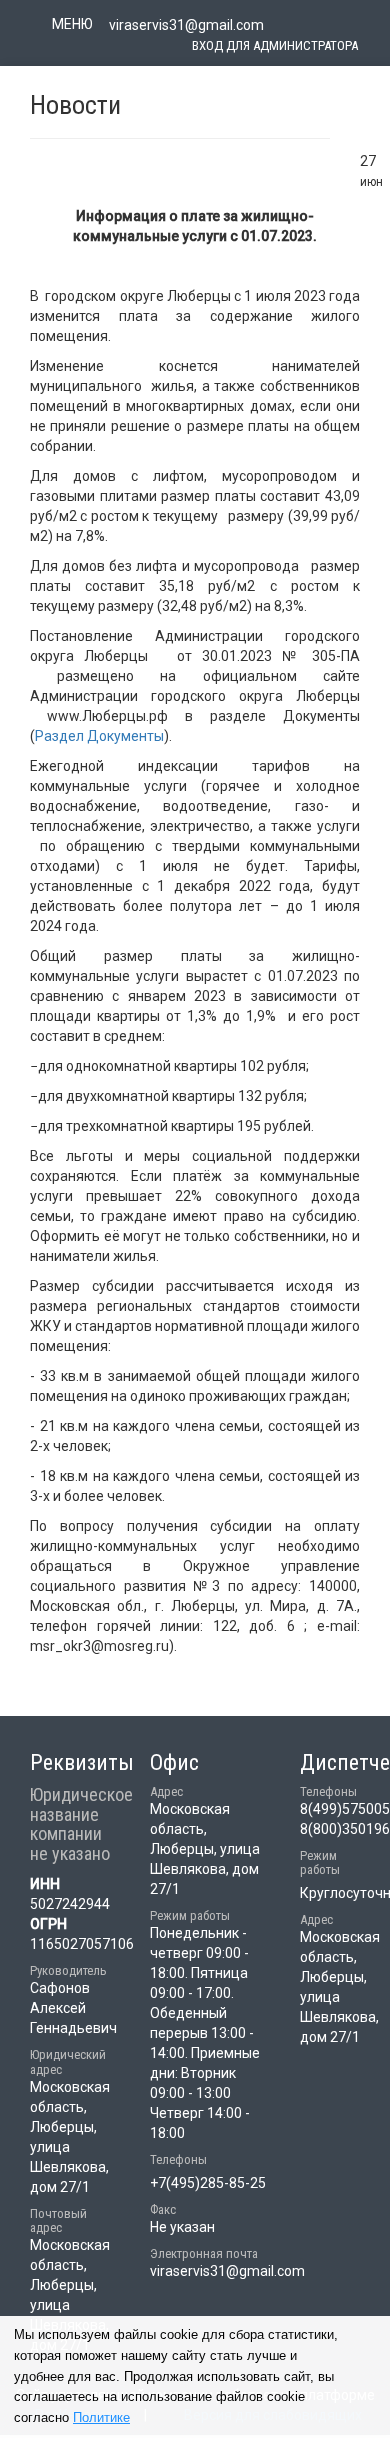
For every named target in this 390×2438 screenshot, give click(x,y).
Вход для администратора (275, 45)
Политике (101, 2417)
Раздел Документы (99, 736)
